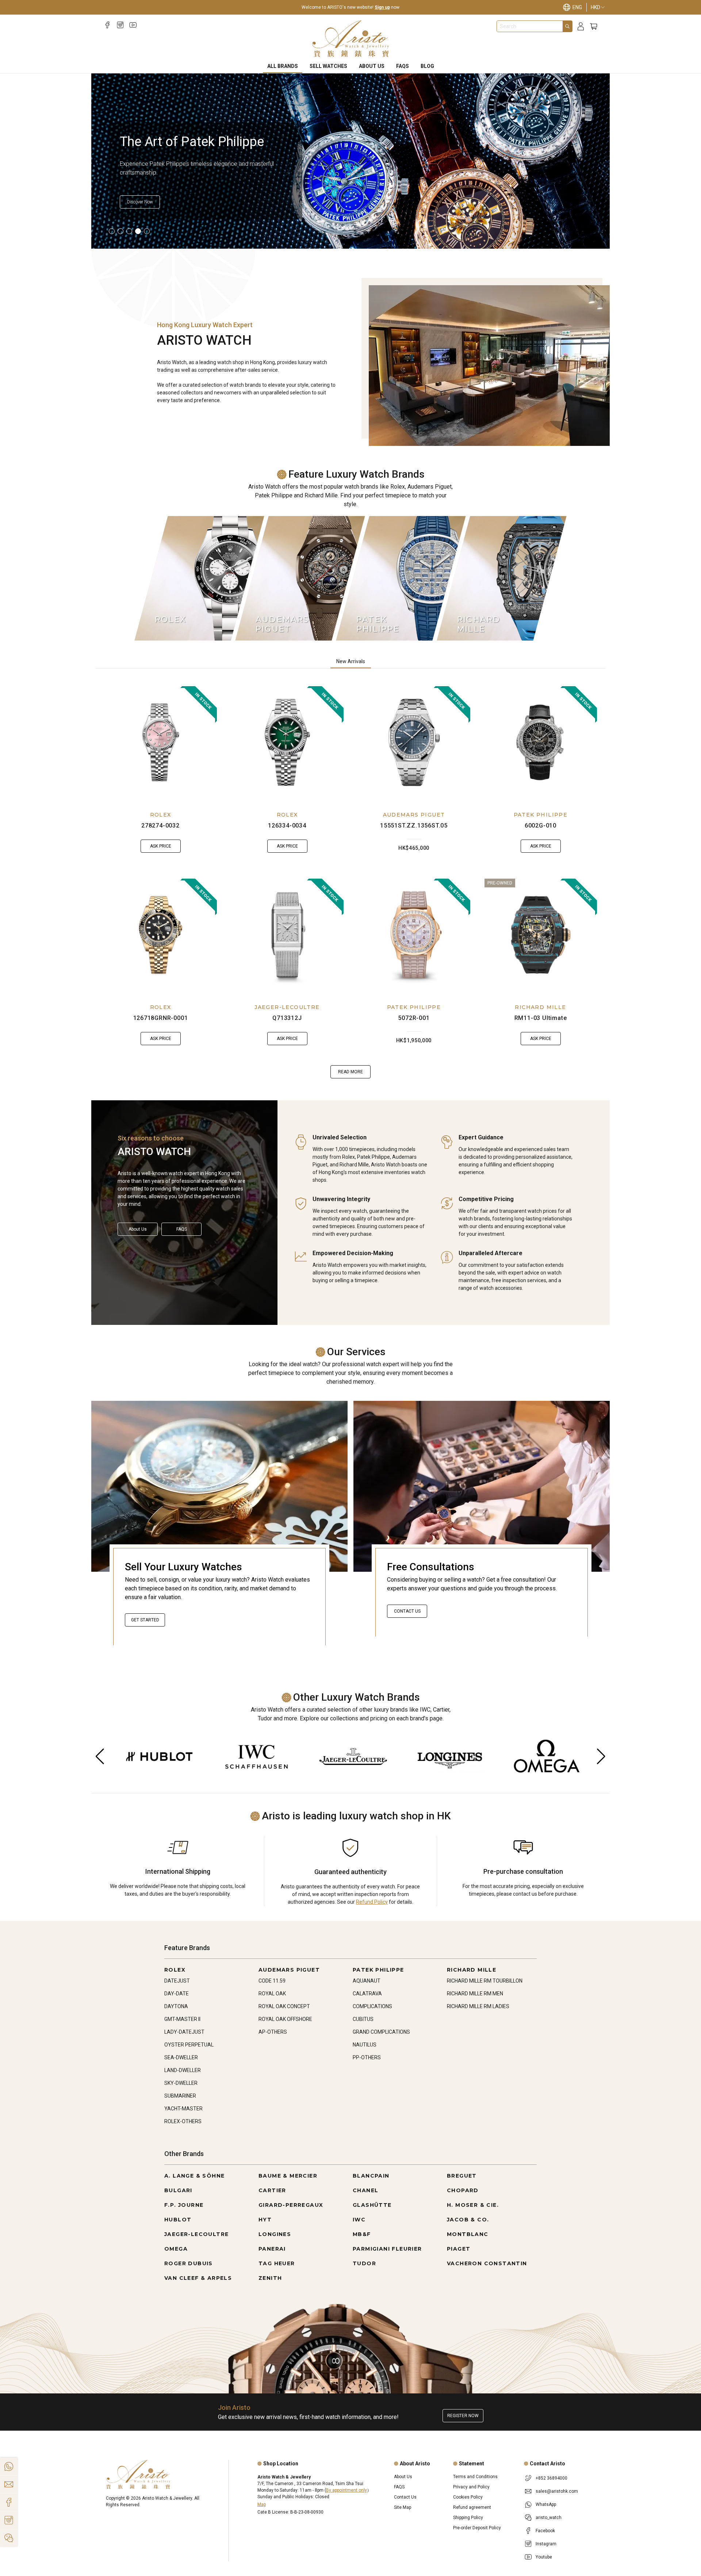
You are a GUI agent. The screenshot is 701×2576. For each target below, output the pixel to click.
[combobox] (530, 26)
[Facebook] (108, 25)
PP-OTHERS (367, 2057)
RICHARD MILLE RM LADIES (478, 2006)
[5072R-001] (414, 935)
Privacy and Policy (471, 2487)
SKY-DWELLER (181, 2083)
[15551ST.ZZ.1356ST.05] (414, 742)
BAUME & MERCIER (288, 2176)
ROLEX (161, 815)
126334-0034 (287, 825)
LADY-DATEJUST (184, 2032)
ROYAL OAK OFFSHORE (285, 2019)
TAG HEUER (277, 2263)
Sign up (382, 7)
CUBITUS (363, 2019)
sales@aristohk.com (557, 2491)
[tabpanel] (350, 882)
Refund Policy (372, 1902)
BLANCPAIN (371, 2176)
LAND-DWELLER (183, 2070)
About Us (372, 66)
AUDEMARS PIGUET (414, 815)
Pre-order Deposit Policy (477, 2528)
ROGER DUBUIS (189, 2263)
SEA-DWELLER (181, 2057)
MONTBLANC (468, 2234)
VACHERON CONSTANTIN (487, 2263)
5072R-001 (414, 1018)
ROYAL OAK (272, 1994)
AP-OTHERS (273, 2032)
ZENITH (270, 2278)
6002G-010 (541, 825)
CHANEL (365, 2190)
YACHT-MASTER (183, 2109)
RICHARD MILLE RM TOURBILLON (485, 1981)
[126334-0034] (287, 742)
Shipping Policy (468, 2518)
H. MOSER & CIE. (473, 2205)
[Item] (112, 231)
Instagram (546, 2544)
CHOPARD (463, 2190)
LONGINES (275, 2234)
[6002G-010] (541, 742)
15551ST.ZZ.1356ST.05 (414, 825)
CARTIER (272, 2190)
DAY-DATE (177, 1994)
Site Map (403, 2507)
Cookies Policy (468, 2497)
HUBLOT (178, 2220)
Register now (463, 2416)
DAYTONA (176, 2006)
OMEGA (176, 2249)
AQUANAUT (367, 1981)
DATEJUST (177, 1981)
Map (262, 2504)
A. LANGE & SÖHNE (194, 2176)
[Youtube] (133, 25)
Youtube (544, 2557)
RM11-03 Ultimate (541, 1018)
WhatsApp (546, 2504)
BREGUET (462, 2176)
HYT (265, 2220)
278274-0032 (160, 825)
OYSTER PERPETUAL (189, 2045)
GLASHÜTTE (372, 2205)
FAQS (403, 66)
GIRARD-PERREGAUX (291, 2205)
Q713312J (287, 1018)
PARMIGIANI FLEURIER (387, 2249)
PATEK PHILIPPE (541, 815)
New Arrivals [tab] (351, 661)
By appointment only (346, 2490)
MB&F (362, 2234)
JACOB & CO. (468, 2220)
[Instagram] (120, 25)
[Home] (351, 39)
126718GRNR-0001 (161, 1018)
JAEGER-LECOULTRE (287, 1007)
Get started (145, 1620)
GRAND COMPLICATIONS (381, 2032)
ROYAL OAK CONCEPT (284, 2006)
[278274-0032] (161, 742)
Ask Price (161, 846)
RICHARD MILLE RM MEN (475, 1994)
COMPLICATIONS (372, 2006)
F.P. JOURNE (184, 2205)
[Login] (581, 26)
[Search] (567, 26)
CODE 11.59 (272, 1981)
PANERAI (272, 2249)
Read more (350, 1072)
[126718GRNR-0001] (161, 935)
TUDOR (364, 2263)
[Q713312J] (287, 935)
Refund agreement (472, 2507)
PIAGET (459, 2249)
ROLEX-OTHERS (183, 2121)
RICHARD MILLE (540, 1007)
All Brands (283, 66)
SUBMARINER (180, 2096)
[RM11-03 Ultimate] (541, 935)
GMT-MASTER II (182, 2019)
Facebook (545, 2531)
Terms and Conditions (475, 2477)
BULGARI (178, 2190)
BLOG (427, 66)
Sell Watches (328, 66)
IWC (359, 2220)
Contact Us (407, 1611)
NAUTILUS (365, 2045)
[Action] (9, 2538)
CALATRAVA (367, 1994)
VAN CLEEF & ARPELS (198, 2278)
